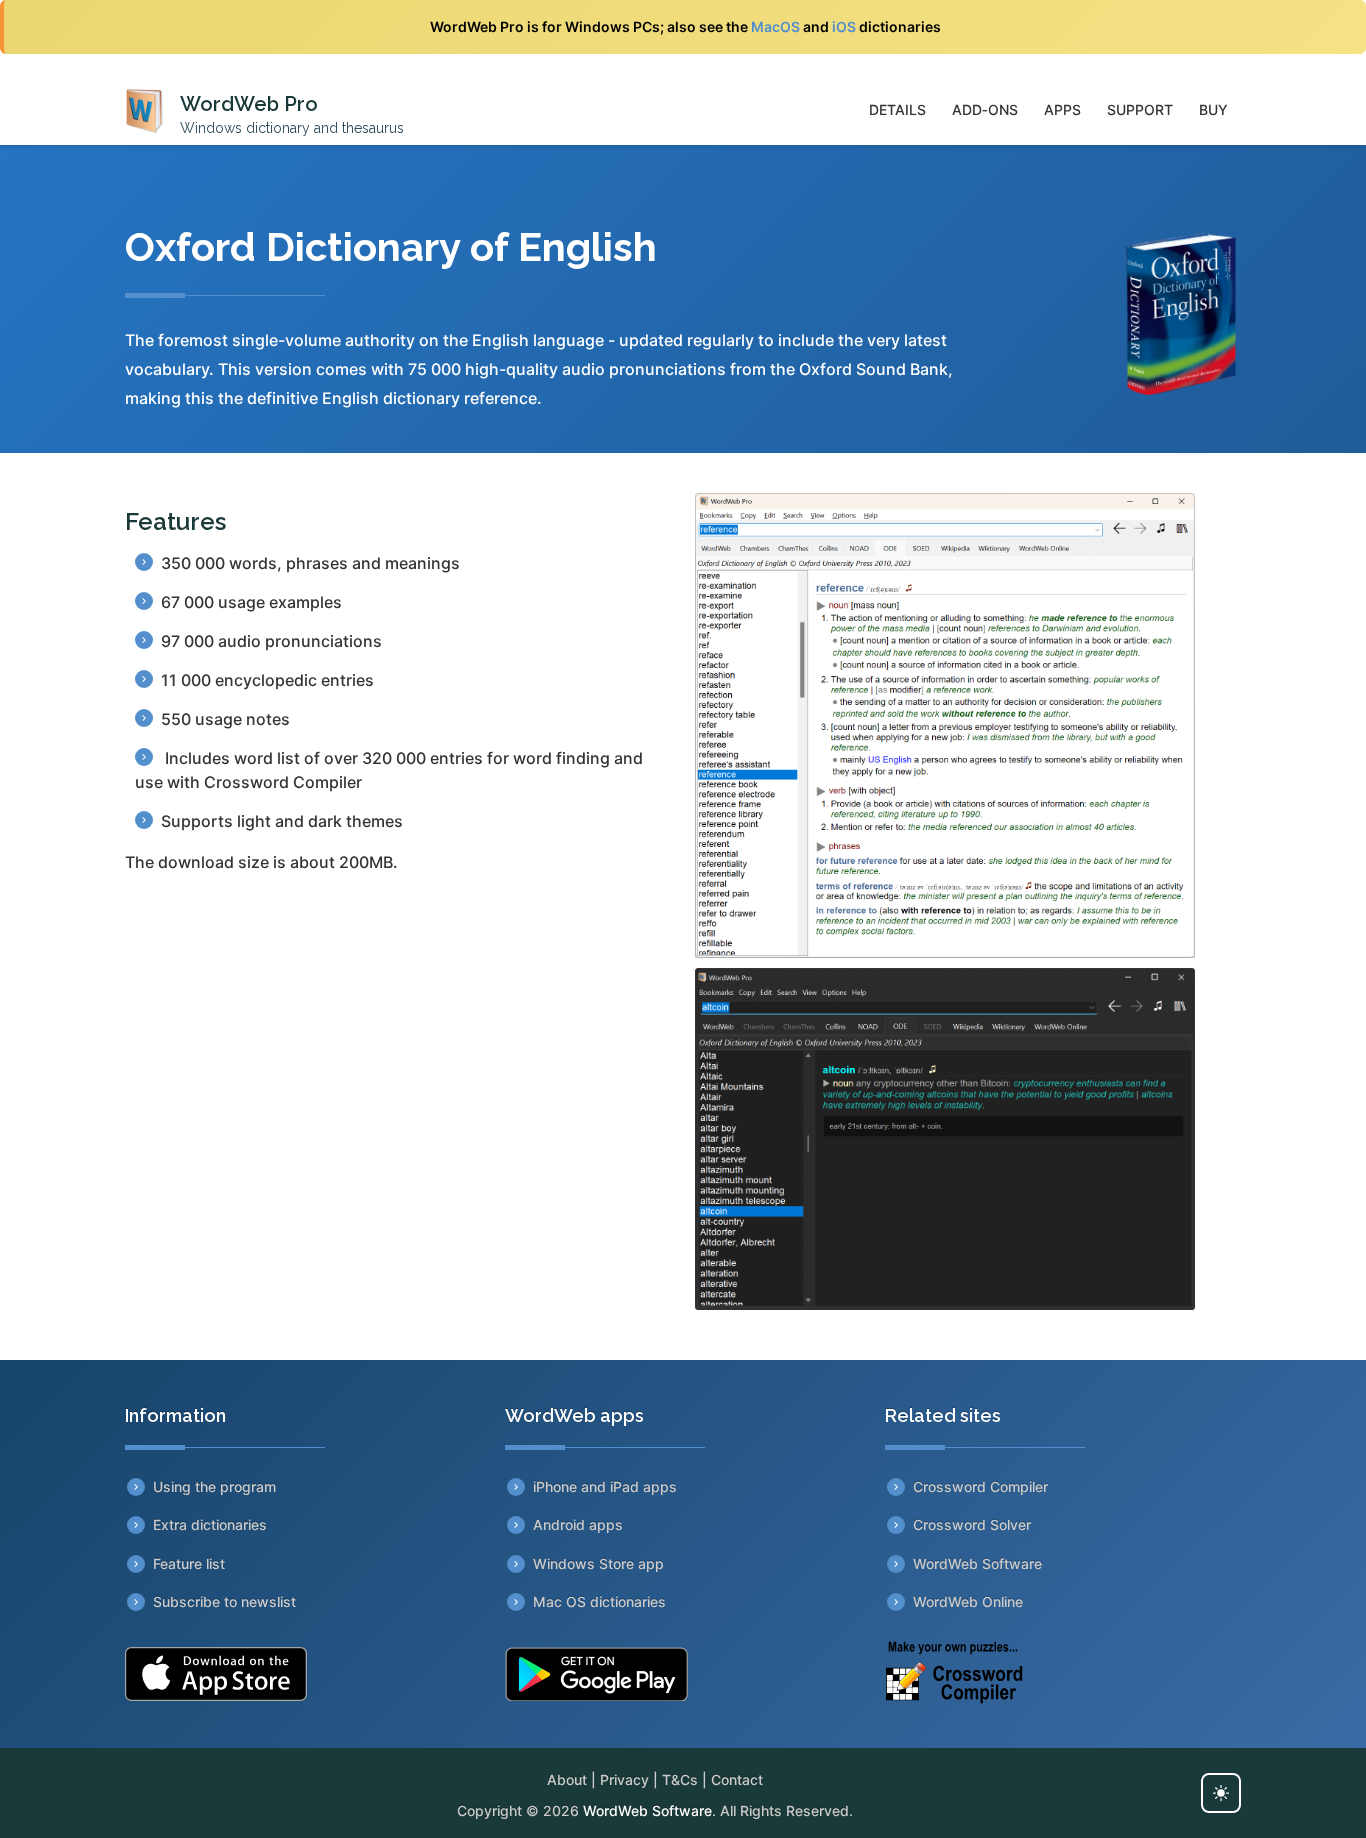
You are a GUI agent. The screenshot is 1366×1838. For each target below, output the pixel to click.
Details (897, 109)
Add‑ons (985, 109)
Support (1140, 109)
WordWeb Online (968, 1601)
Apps (1062, 109)
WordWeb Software (977, 1563)
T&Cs (680, 1779)
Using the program (214, 1486)
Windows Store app (598, 1563)
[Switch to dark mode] (1221, 1793)
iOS (844, 26)
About (567, 1779)
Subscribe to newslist (224, 1601)
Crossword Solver (972, 1524)
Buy (1213, 109)
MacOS (775, 26)
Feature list (189, 1563)
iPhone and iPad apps (605, 1486)
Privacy (624, 1779)
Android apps (578, 1524)
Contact (737, 1779)
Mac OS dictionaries (599, 1601)
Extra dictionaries (210, 1524)
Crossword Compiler (980, 1486)
